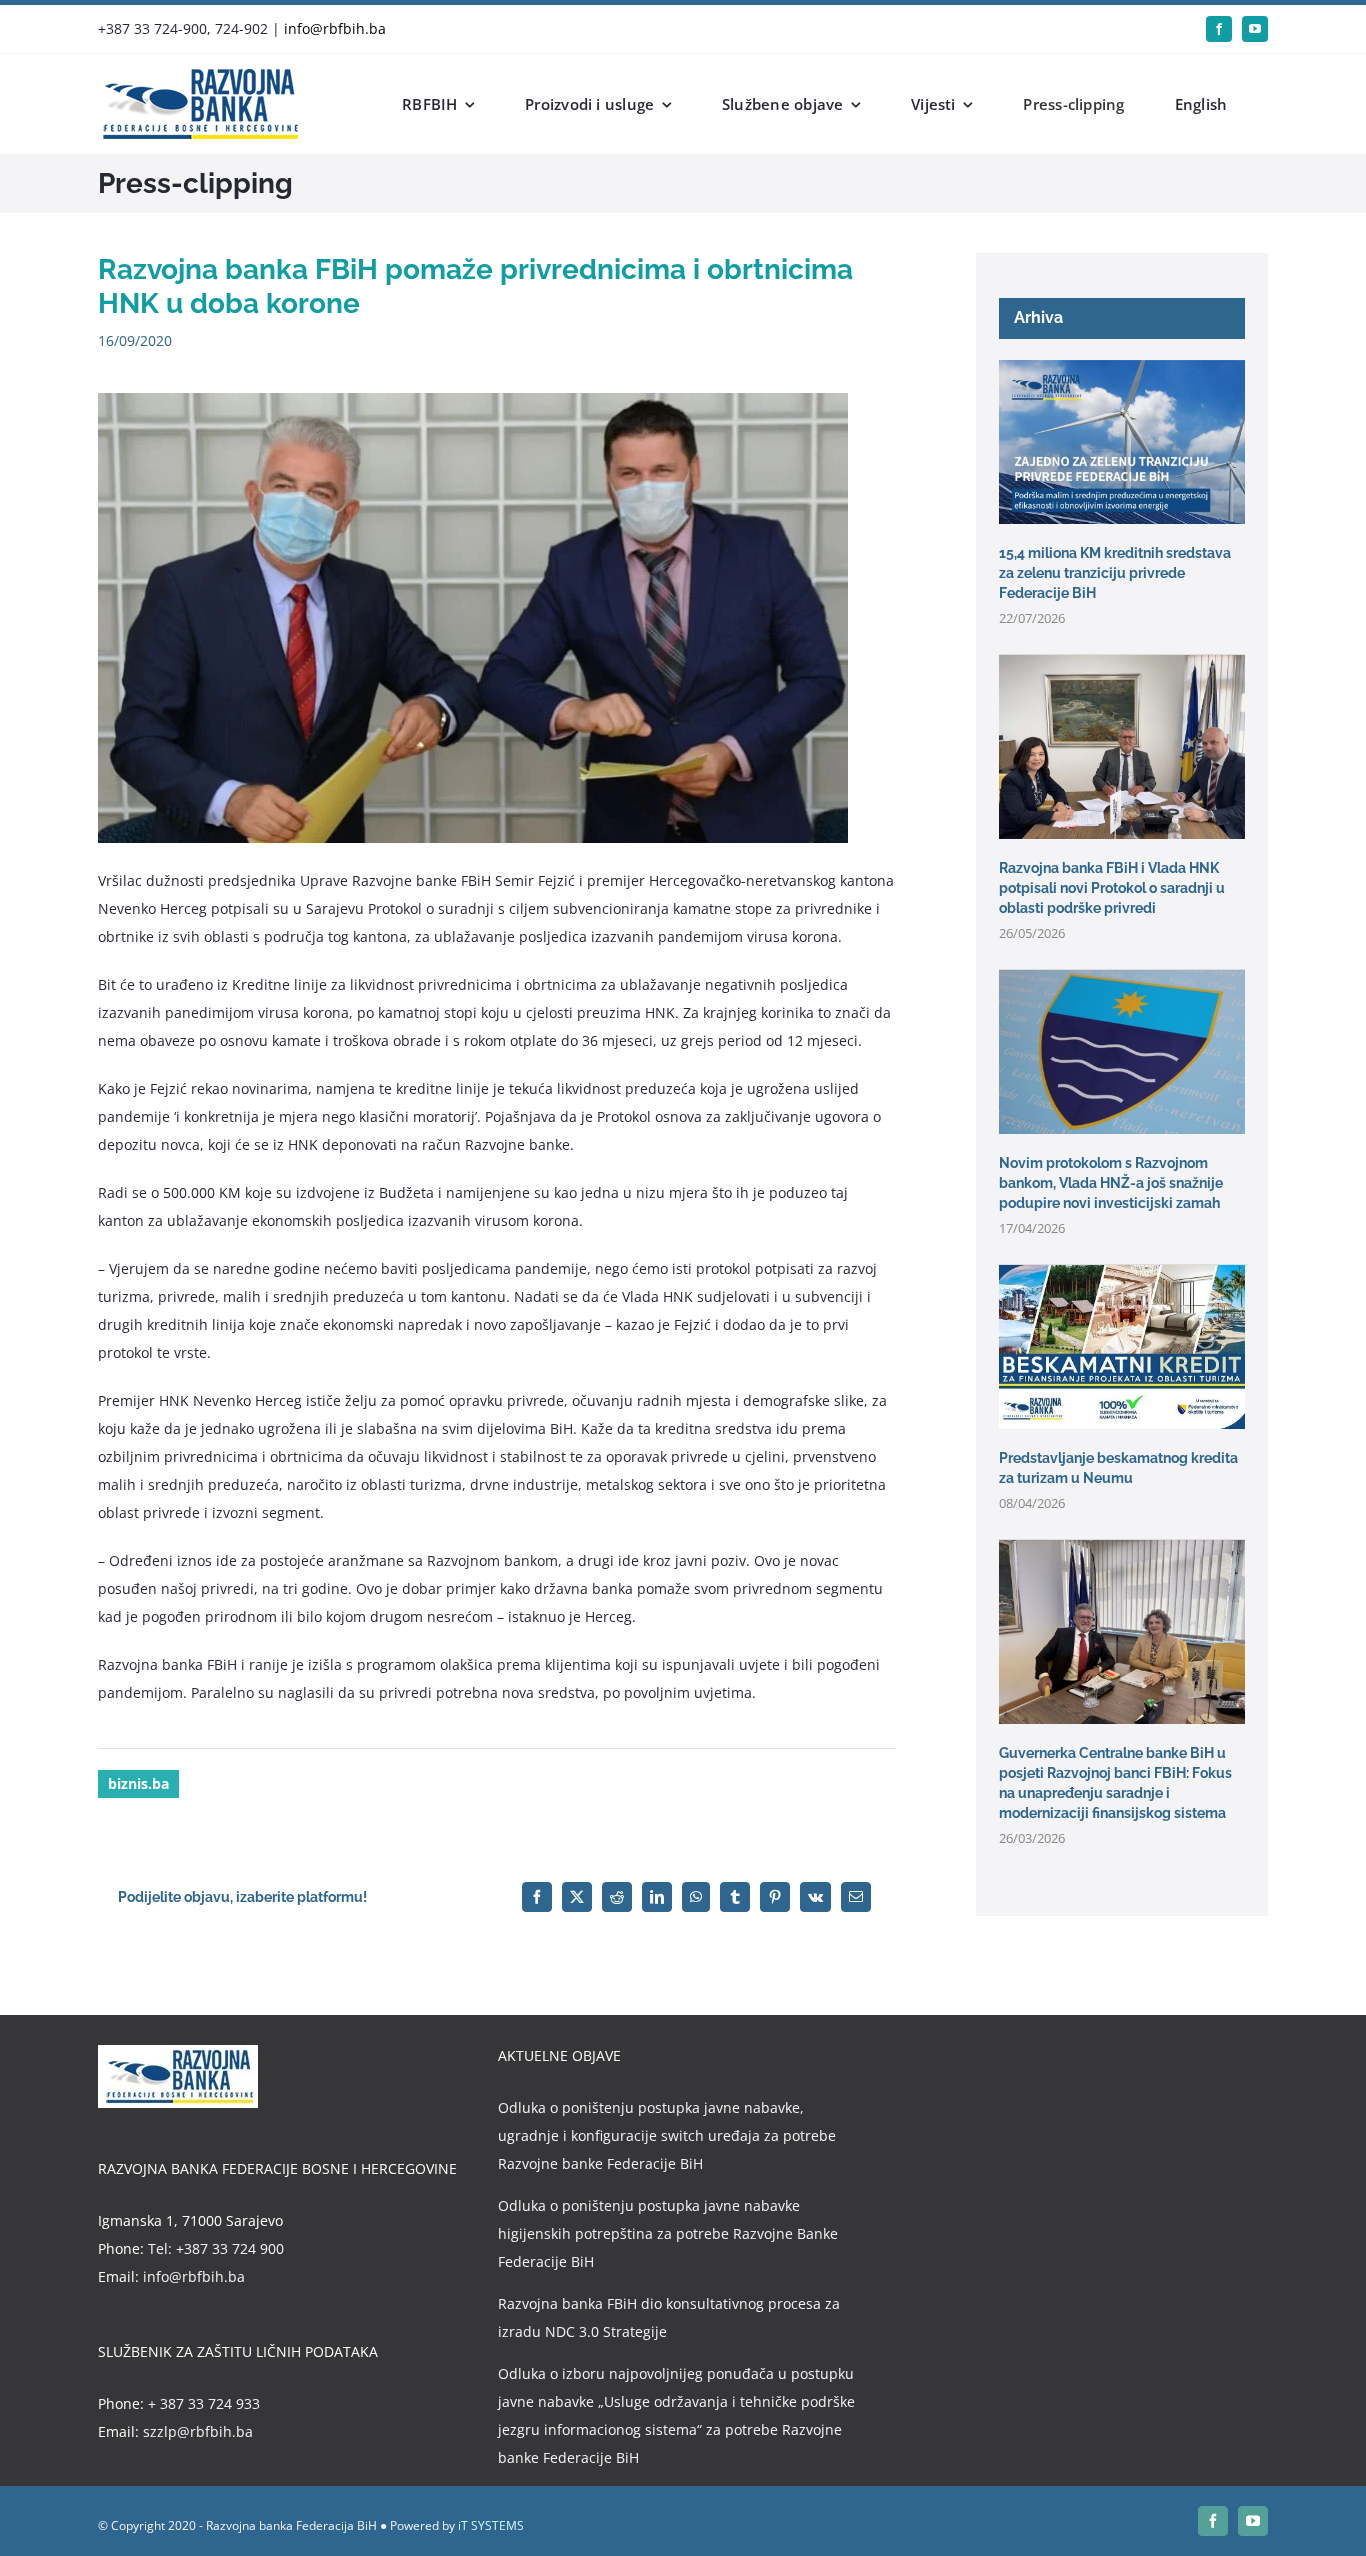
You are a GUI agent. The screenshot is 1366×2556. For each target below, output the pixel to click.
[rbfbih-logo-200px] (198, 75)
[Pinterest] (775, 1897)
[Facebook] (537, 1897)
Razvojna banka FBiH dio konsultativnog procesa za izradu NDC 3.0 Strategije (669, 2317)
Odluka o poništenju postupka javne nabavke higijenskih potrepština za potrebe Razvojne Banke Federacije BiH (668, 2233)
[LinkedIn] (657, 1897)
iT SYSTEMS (491, 2525)
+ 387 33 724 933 (204, 2403)
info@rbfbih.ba (335, 28)
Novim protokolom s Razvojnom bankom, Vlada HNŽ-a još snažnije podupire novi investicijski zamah (1111, 1183)
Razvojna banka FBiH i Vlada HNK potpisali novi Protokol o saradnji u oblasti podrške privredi (1112, 888)
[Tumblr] (735, 1897)
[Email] (856, 1897)
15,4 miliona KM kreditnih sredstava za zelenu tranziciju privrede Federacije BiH (1115, 573)
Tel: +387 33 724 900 (216, 2248)
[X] (577, 1897)
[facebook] (1219, 29)
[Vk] (815, 1897)
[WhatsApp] (696, 1897)
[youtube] (1255, 29)
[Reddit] (617, 1897)
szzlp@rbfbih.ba (198, 2431)
